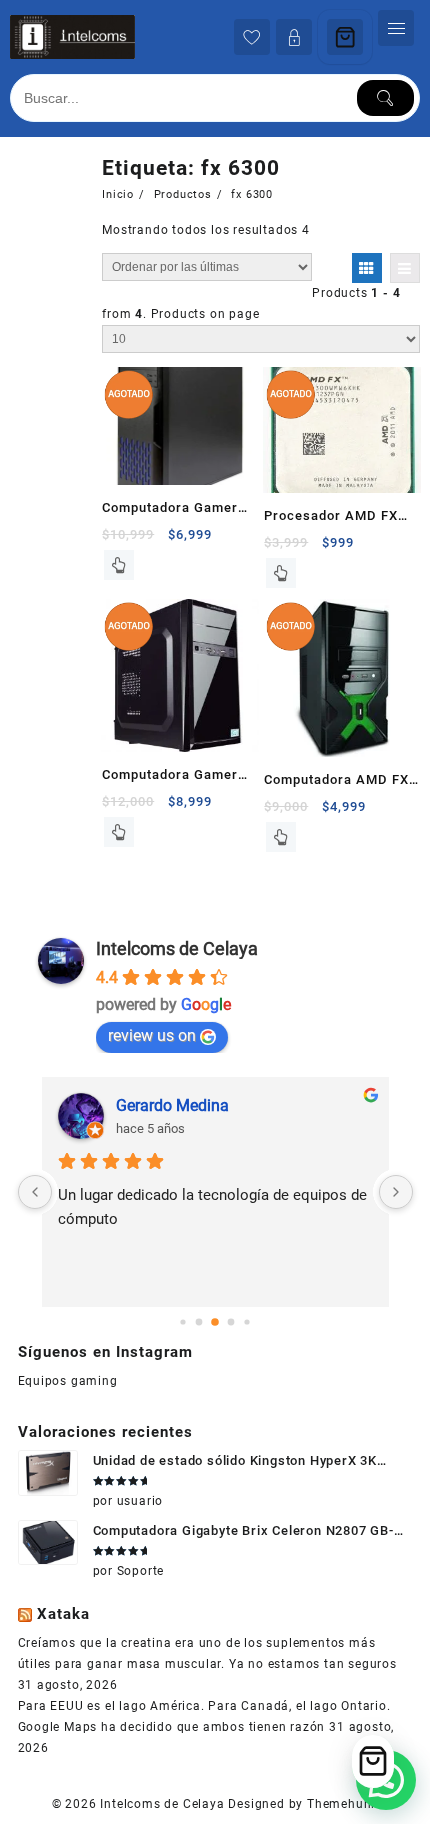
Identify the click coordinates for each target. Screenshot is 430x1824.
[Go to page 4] (246, 1322)
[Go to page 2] (215, 1323)
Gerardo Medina (172, 1105)
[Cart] (345, 37)
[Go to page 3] (231, 1322)
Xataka (63, 1614)
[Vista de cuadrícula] (367, 268)
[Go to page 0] (182, 1322)
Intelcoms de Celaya (177, 948)
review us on (152, 1035)
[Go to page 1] (199, 1322)
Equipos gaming (68, 1381)
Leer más (119, 565)
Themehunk (342, 1804)
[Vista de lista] (405, 268)
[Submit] (386, 98)
